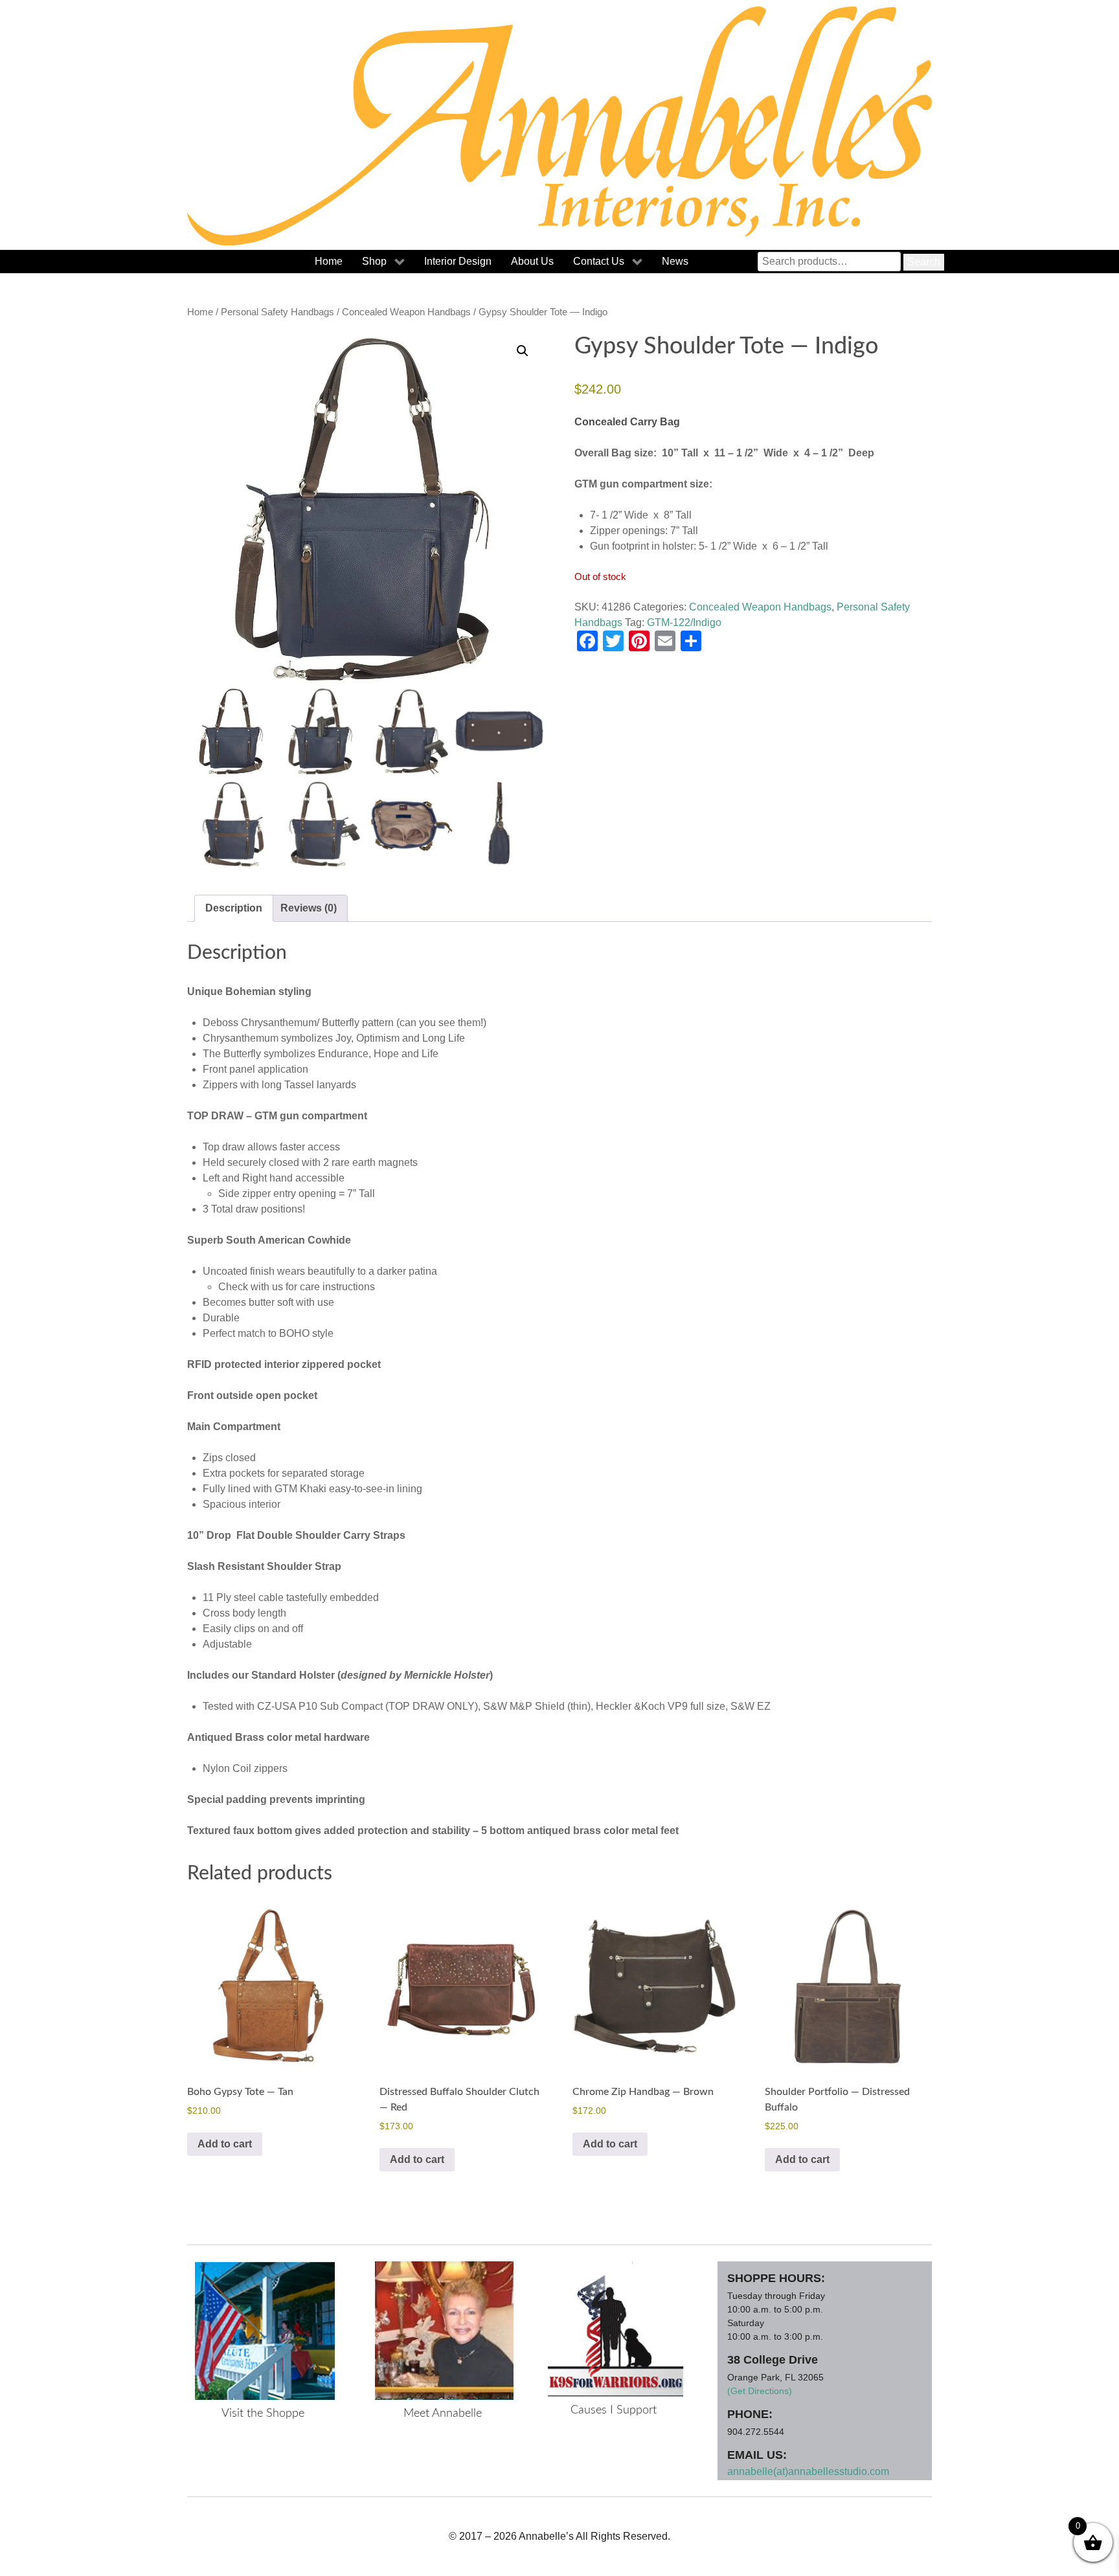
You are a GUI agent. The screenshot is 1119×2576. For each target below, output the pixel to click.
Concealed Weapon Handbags (406, 312)
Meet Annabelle (443, 2414)
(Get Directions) (760, 2391)
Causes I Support (614, 2410)
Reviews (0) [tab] (309, 908)
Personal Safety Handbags (277, 312)
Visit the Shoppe (263, 2414)
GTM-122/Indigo (684, 622)
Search (924, 262)
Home (200, 312)
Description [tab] (234, 908)
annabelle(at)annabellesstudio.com (808, 2471)
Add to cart (225, 2144)
